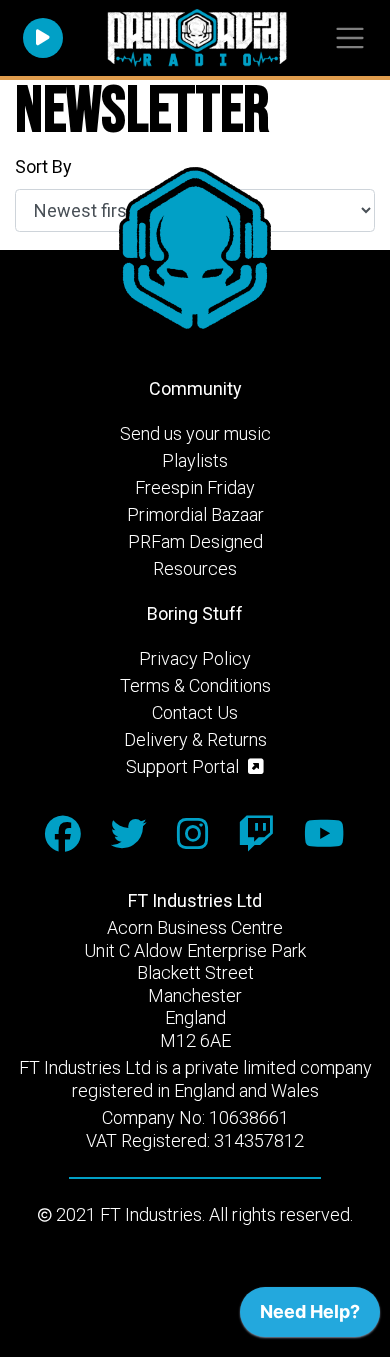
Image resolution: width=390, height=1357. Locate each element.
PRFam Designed (195, 541)
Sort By (43, 166)
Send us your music (195, 433)
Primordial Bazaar (195, 514)
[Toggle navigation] (349, 38)
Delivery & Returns (195, 739)
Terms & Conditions (195, 685)
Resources (195, 568)
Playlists (195, 460)
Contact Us (195, 712)
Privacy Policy (195, 658)
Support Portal (184, 766)
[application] (310, 1317)
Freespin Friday (195, 487)
